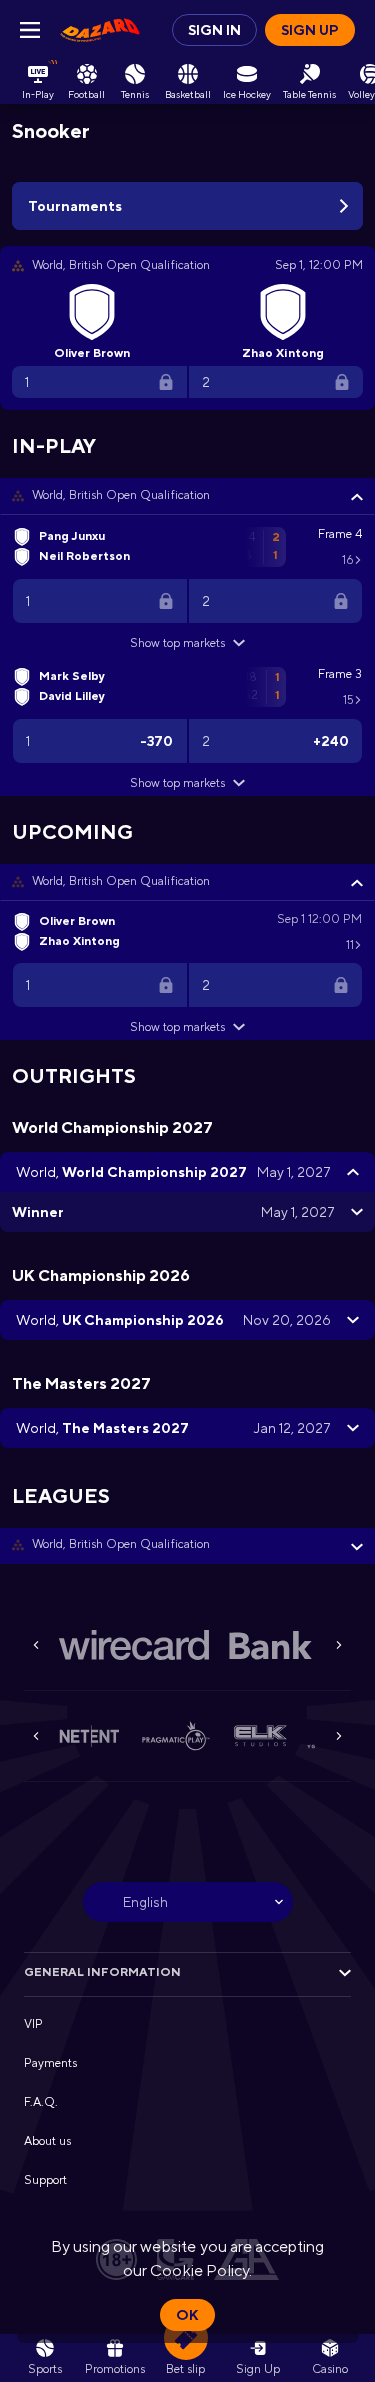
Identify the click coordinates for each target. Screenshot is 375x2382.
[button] (187, 496)
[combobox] (188, 1902)
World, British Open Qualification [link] (121, 495)
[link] (100, 30)
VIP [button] (33, 2024)
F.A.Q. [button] (41, 2102)
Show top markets (177, 643)
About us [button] (47, 2141)
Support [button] (45, 2180)
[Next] (339, 1645)
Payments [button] (50, 2063)
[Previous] (36, 1645)
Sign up (310, 30)
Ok (187, 2315)
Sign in (214, 30)
